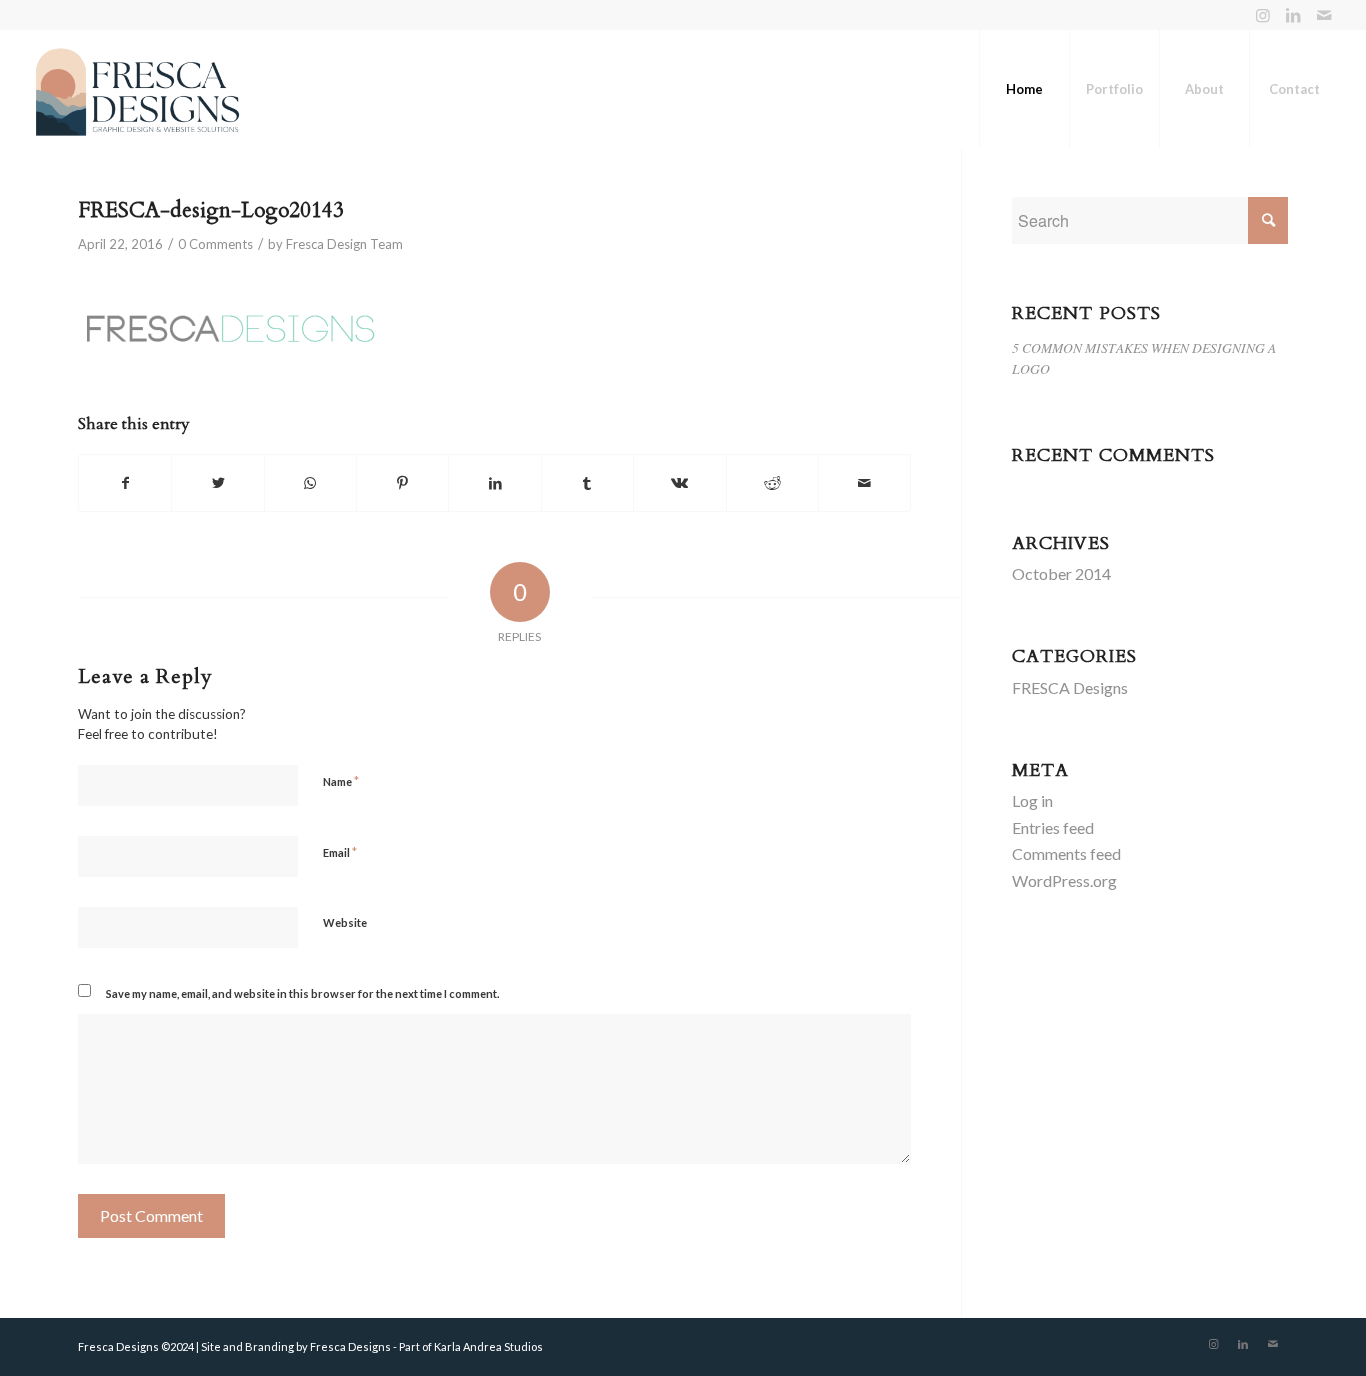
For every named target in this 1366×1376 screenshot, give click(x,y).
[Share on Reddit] (772, 483)
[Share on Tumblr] (587, 483)
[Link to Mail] (1324, 15)
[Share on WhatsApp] (310, 483)
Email (340, 852)
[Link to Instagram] (1263, 15)
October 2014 (1061, 573)
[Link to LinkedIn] (1293, 15)
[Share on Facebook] (125, 483)
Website (345, 922)
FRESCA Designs (1070, 687)
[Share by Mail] (864, 483)
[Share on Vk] (679, 483)
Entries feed (1053, 827)
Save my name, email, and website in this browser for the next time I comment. (302, 993)
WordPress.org (1064, 880)
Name (341, 781)
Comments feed (1066, 853)
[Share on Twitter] (217, 483)
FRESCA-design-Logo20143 (211, 210)
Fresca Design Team (344, 244)
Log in (1032, 800)
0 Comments (215, 244)
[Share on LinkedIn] (494, 483)
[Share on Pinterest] (402, 483)
